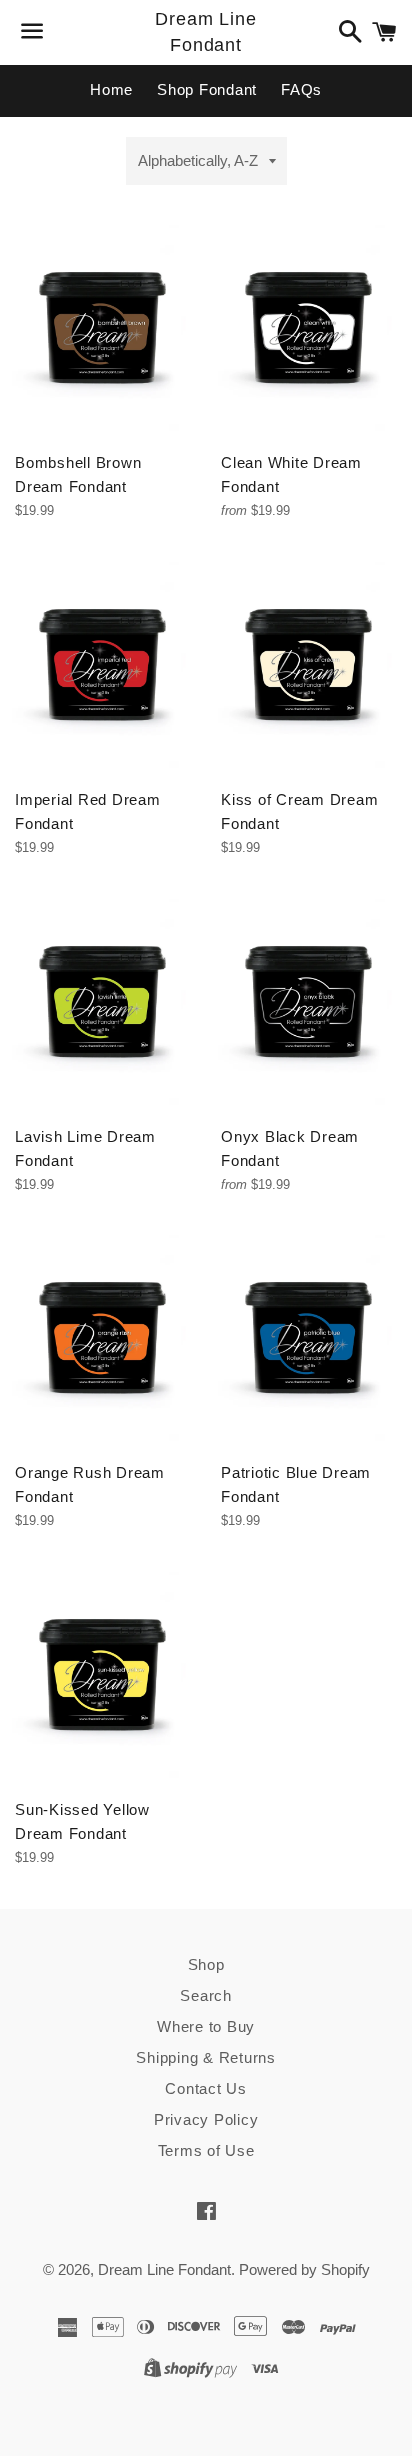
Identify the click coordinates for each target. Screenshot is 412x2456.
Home (111, 89)
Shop (206, 1964)
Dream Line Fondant (206, 31)
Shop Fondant (207, 89)
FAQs (301, 89)
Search (206, 1995)
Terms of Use (206, 2150)
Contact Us (206, 2088)
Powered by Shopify (304, 2269)
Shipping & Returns (206, 2057)
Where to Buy (206, 2026)
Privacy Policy (206, 2119)
